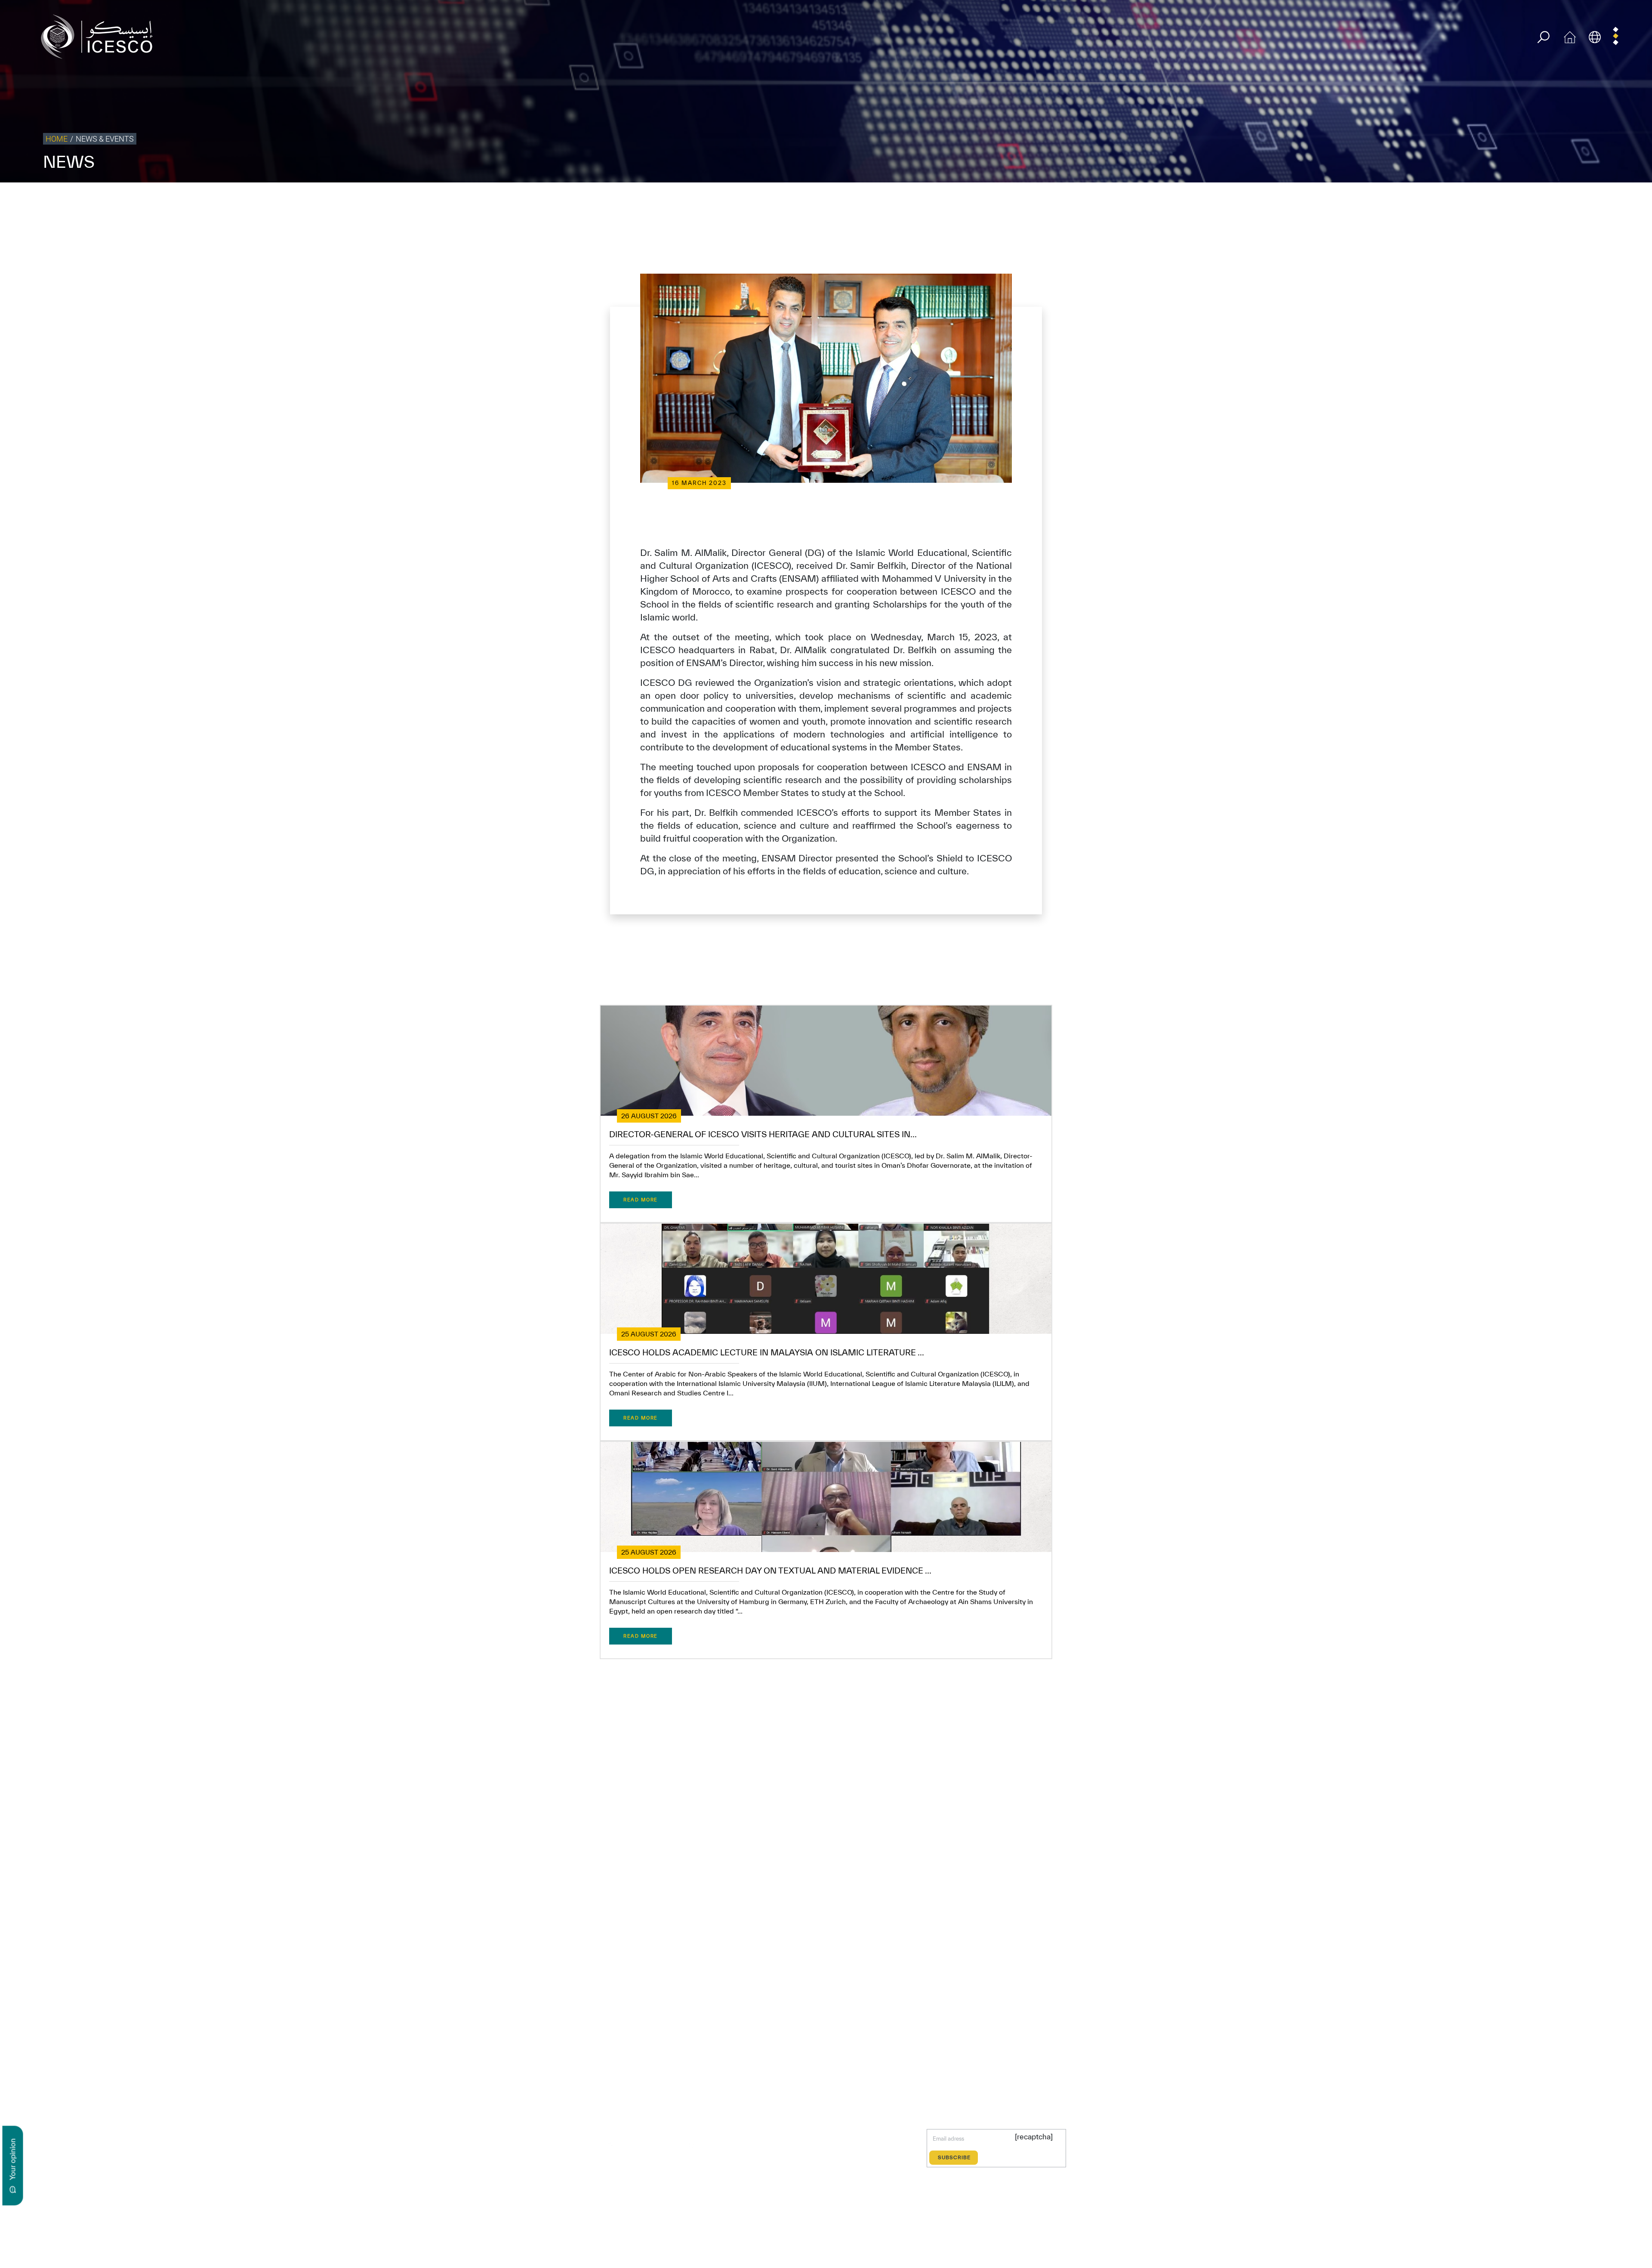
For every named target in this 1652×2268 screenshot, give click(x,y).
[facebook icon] (591, 2145)
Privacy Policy (1430, 200)
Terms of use (1388, 200)
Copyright (1468, 200)
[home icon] (1570, 36)
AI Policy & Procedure (1621, 200)
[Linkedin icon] (631, 2145)
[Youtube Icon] (671, 2145)
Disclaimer (1502, 200)
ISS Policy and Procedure (1555, 200)
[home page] (100, 36)
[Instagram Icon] (651, 2145)
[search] (1543, 37)
